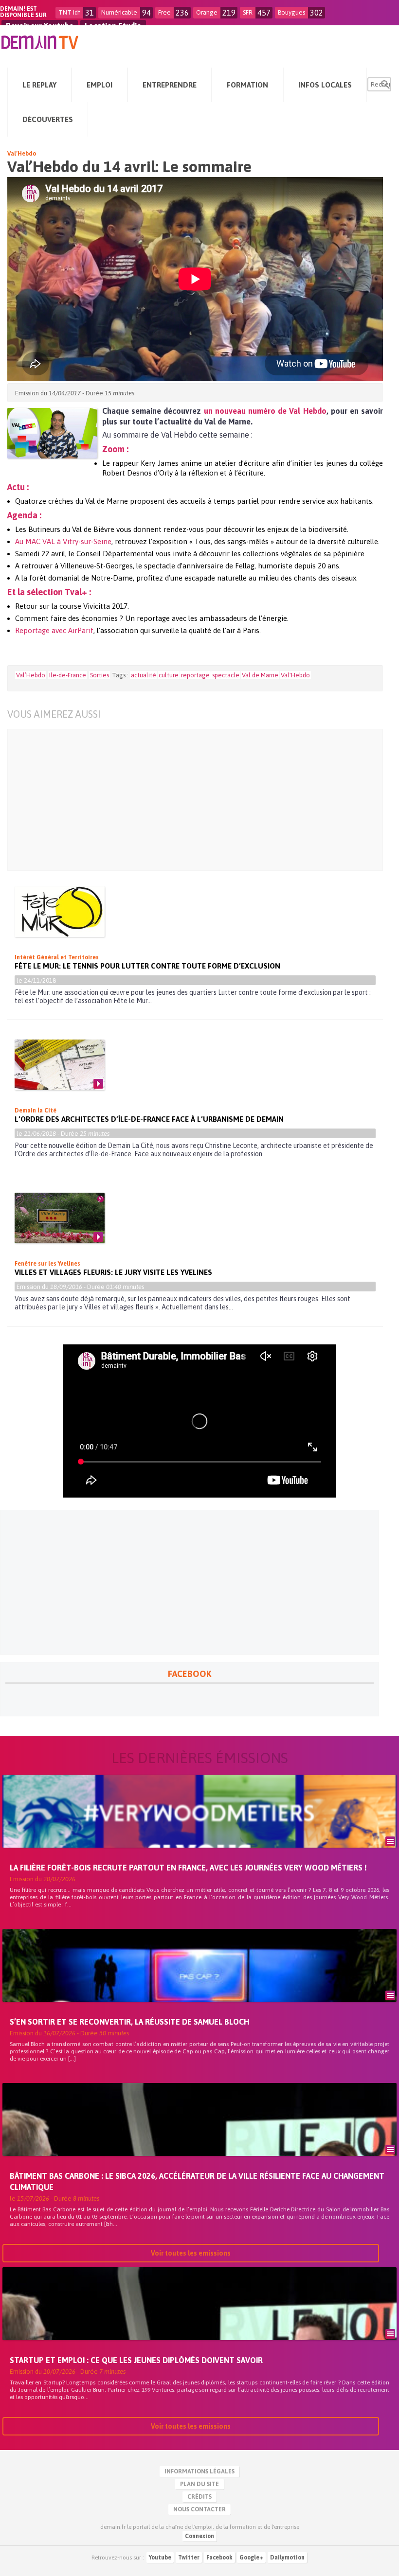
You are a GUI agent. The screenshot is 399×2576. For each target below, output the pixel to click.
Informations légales (199, 2471)
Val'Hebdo (295, 675)
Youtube (160, 2558)
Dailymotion (287, 2558)
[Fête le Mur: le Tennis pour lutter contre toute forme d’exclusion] (60, 912)
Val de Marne (260, 675)
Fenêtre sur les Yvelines (47, 1264)
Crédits (199, 2497)
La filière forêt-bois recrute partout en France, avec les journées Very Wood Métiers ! (188, 1868)
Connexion (199, 2536)
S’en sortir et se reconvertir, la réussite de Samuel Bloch (129, 2022)
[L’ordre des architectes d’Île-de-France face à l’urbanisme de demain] (60, 1065)
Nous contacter (199, 2509)
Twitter (189, 2558)
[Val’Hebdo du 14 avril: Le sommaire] (52, 433)
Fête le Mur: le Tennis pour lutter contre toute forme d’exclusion (147, 966)
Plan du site (199, 2484)
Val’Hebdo (22, 154)
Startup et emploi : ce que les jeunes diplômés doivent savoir (136, 2360)
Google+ (251, 2558)
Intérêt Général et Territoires (57, 957)
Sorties (100, 675)
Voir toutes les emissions (191, 2253)
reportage (195, 675)
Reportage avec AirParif (54, 630)
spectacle (226, 675)
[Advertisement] (188, 800)
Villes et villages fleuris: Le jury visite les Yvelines (113, 1272)
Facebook (219, 2558)
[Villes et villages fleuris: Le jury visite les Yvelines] (60, 1218)
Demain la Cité (36, 1111)
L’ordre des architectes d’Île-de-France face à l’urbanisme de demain (149, 1119)
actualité (144, 675)
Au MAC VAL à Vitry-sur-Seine (63, 541)
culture (169, 675)
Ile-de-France (68, 675)
